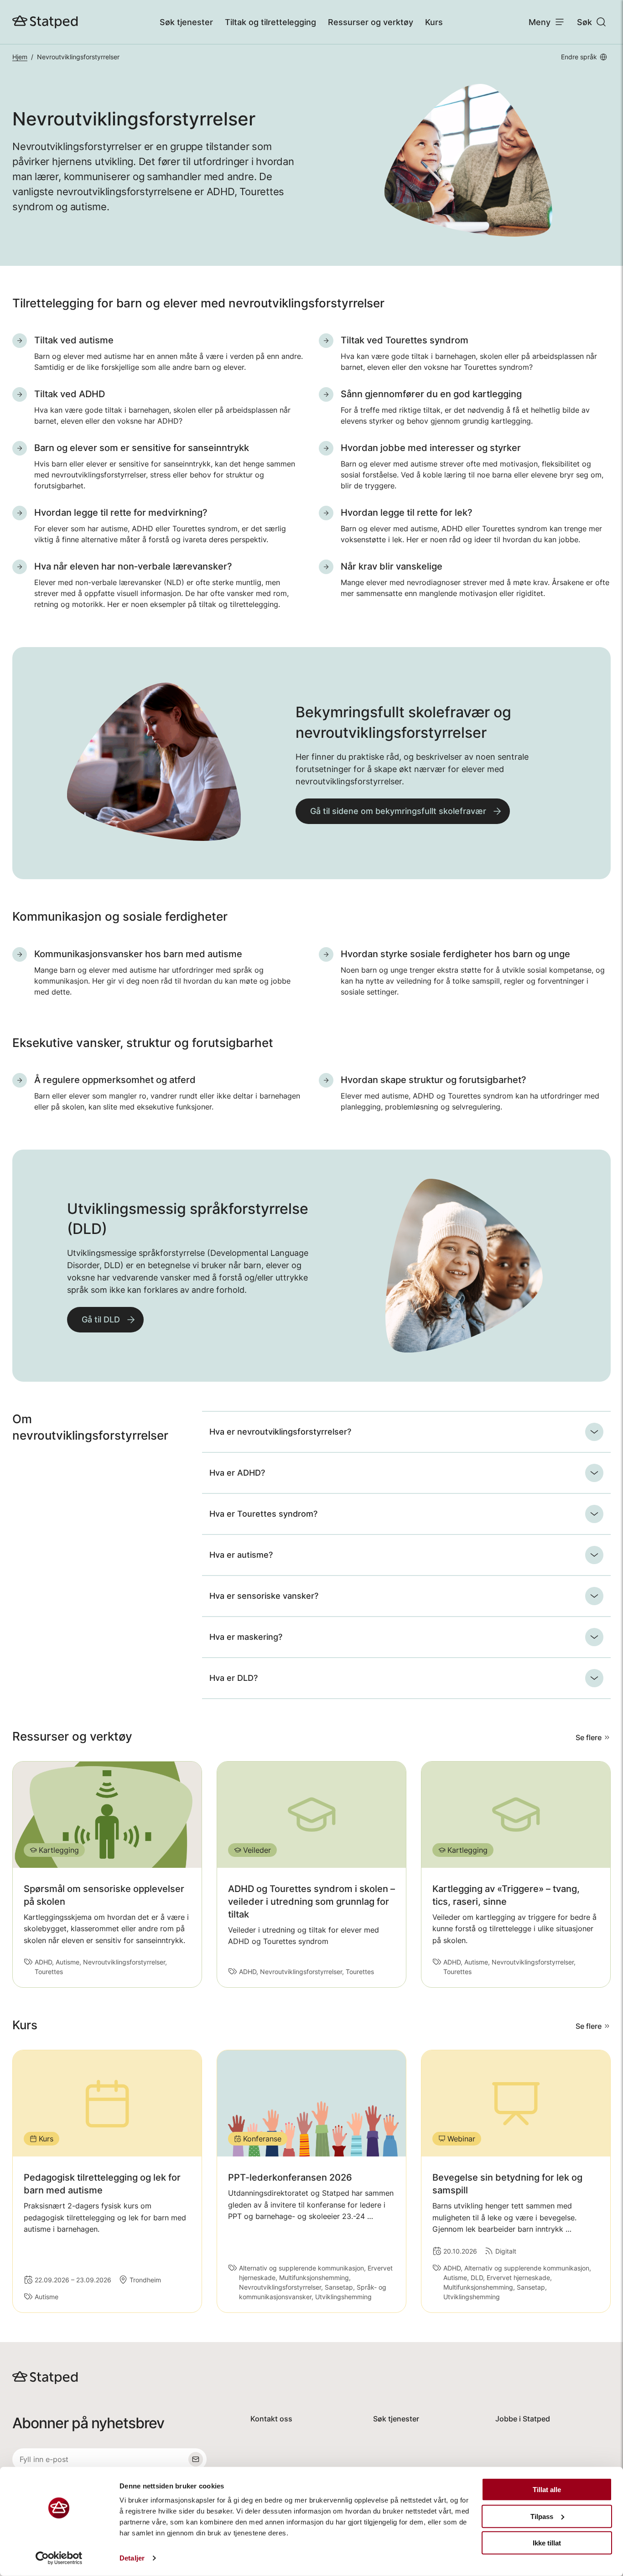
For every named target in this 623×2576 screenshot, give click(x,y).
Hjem (20, 57)
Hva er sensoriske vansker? (264, 1596)
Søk (584, 22)
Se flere (589, 1737)
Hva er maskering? (246, 1637)
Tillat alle (547, 2490)
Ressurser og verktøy (371, 22)
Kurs (434, 22)
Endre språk (579, 57)
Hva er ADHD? (237, 1473)
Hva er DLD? (234, 1678)
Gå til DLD (101, 1319)
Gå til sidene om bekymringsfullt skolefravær (398, 811)
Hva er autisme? (241, 1555)
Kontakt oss (271, 2419)
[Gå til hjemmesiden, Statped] (45, 22)
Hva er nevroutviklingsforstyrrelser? (280, 1432)
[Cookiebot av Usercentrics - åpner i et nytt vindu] (59, 2558)
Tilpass (542, 2516)
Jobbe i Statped (523, 2419)
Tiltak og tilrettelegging (270, 22)
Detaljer (132, 2558)
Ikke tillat (547, 2543)
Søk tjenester (186, 22)
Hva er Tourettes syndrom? (263, 1514)
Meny (540, 22)
